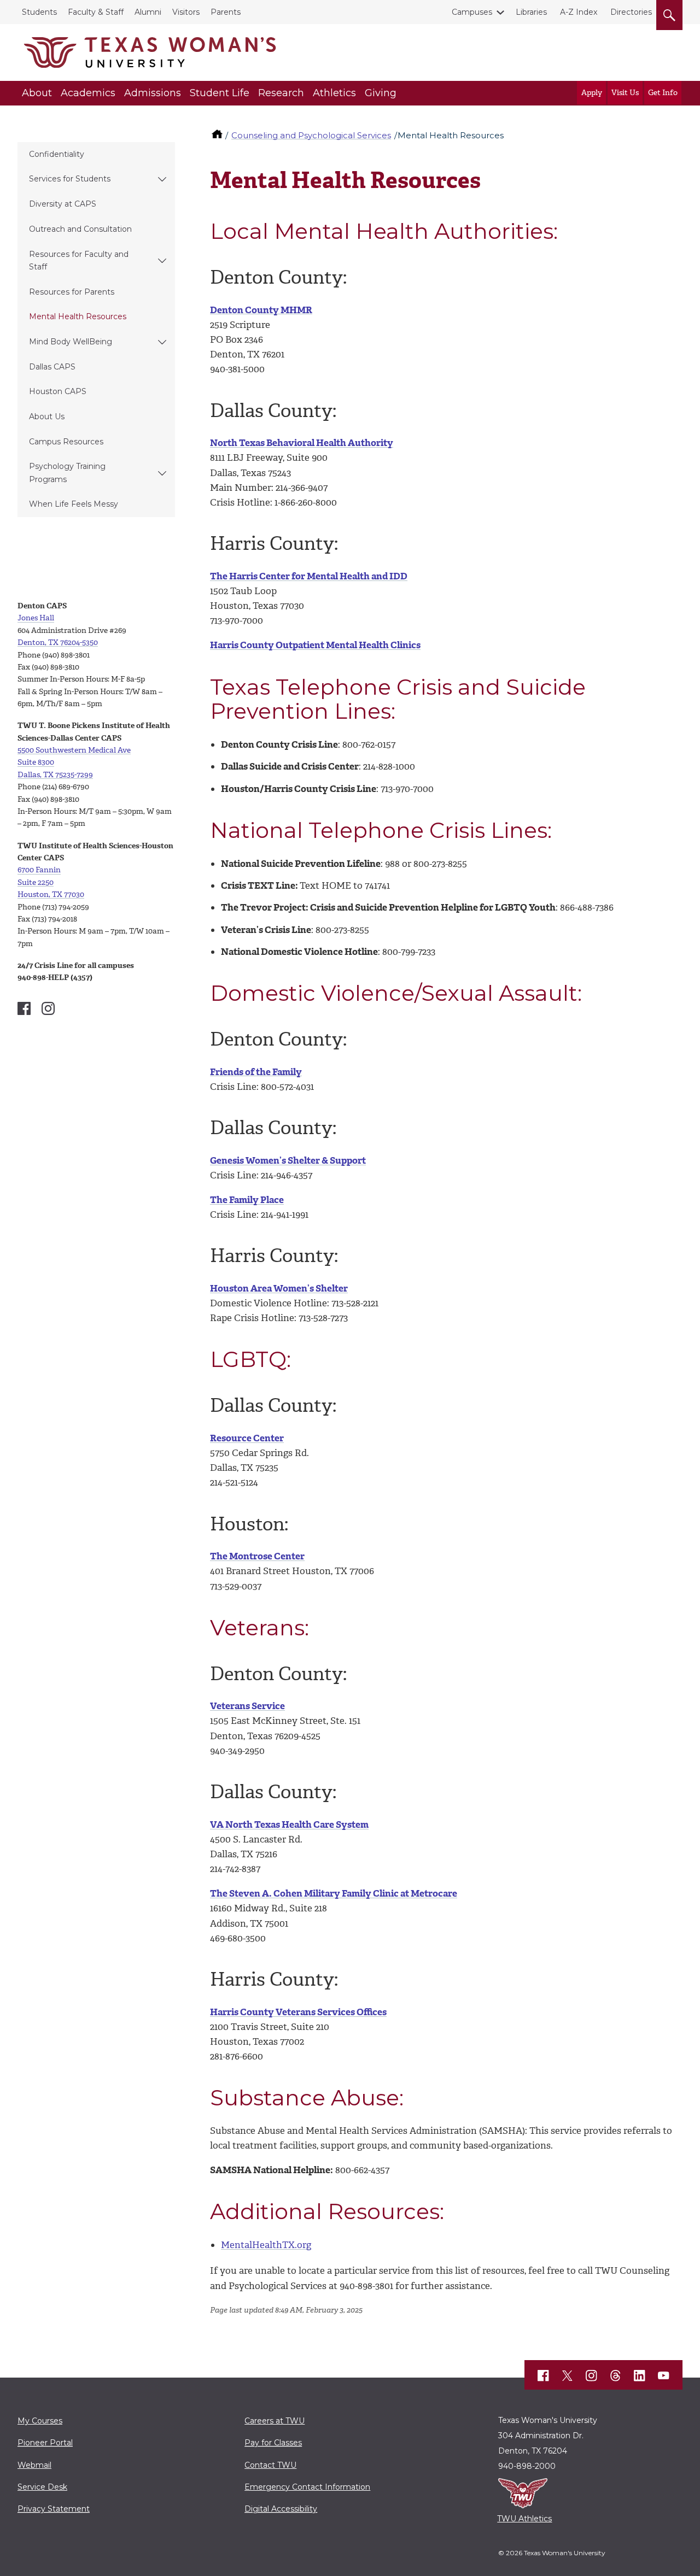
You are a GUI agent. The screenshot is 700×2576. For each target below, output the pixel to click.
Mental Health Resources (78, 316)
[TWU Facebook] (544, 2375)
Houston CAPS (58, 391)
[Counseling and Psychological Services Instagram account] (48, 1008)
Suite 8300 (36, 762)
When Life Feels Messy (74, 504)
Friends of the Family (256, 1072)
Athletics (334, 93)
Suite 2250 (36, 882)
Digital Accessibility (281, 2509)
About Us (47, 416)
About (37, 93)
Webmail (34, 2465)
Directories (631, 12)
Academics (88, 93)
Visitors (186, 12)
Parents (226, 12)
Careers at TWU (275, 2421)
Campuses (472, 12)
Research (281, 93)
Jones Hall (36, 618)
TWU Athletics (524, 2519)
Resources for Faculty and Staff (79, 260)
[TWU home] (218, 135)
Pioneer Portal (45, 2443)
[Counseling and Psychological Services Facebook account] (24, 1008)
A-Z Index (579, 12)
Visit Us (625, 93)
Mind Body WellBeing (71, 342)
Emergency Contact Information (307, 2487)
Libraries (531, 12)
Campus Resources (66, 442)
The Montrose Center (257, 1556)
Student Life (220, 93)
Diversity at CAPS (63, 204)
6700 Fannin (39, 870)
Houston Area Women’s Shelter (279, 1288)
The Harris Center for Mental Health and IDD (309, 576)
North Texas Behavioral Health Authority (302, 443)
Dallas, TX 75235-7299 (55, 775)
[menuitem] (96, 155)
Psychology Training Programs (67, 473)
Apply (592, 93)
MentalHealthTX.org (266, 2245)
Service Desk (42, 2487)
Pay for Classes (273, 2443)
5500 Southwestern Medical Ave (74, 750)
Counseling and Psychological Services (311, 135)
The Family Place (247, 1200)
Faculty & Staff (96, 12)
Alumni (148, 12)
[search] (669, 13)
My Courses (40, 2421)
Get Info (663, 93)
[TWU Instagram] (592, 2375)
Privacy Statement (54, 2509)
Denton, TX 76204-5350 (58, 642)
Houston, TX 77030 (51, 894)
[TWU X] (568, 2375)
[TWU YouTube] (664, 2375)
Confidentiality (57, 154)
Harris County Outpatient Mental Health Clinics (315, 645)
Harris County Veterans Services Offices (298, 2012)
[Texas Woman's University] (150, 52)
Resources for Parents (72, 292)
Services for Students (70, 179)
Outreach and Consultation (80, 229)
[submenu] (162, 179)
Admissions (153, 93)
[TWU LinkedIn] (640, 2375)
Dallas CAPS (52, 367)
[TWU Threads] (616, 2375)
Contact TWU (270, 2465)
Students (39, 12)
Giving (381, 93)
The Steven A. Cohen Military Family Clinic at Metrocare (334, 1893)
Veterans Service (247, 1706)
